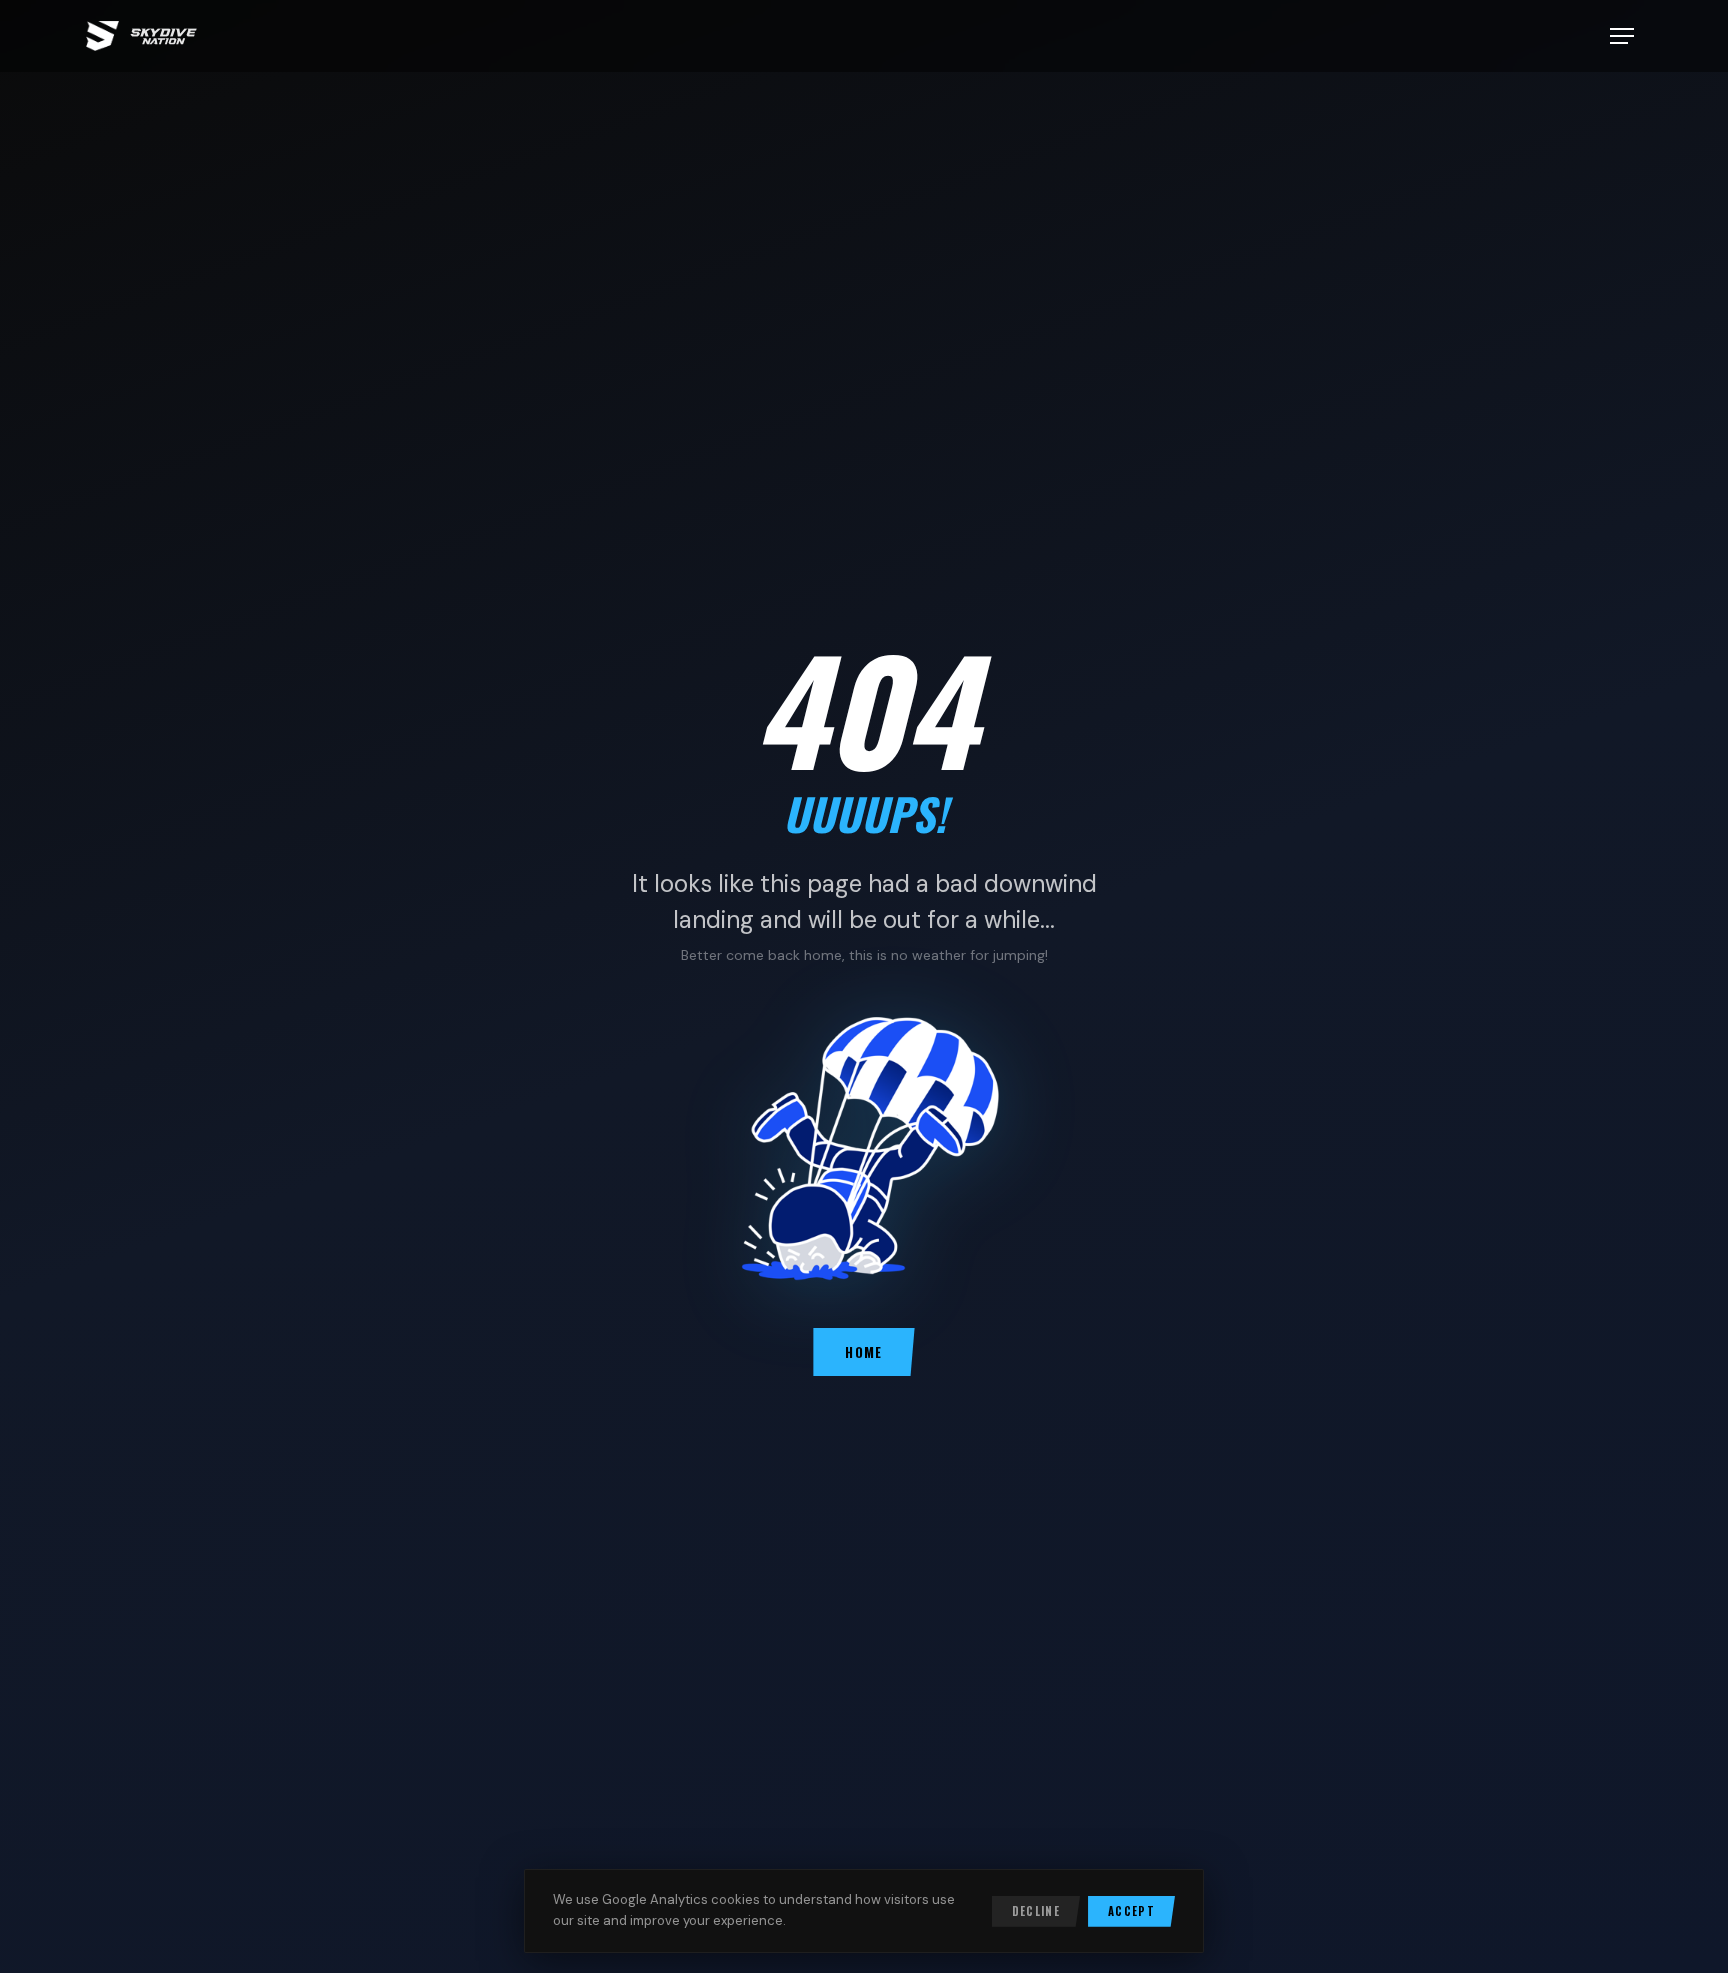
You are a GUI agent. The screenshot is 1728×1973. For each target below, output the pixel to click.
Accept (1131, 1911)
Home (863, 1352)
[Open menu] (1622, 36)
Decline (1036, 1911)
